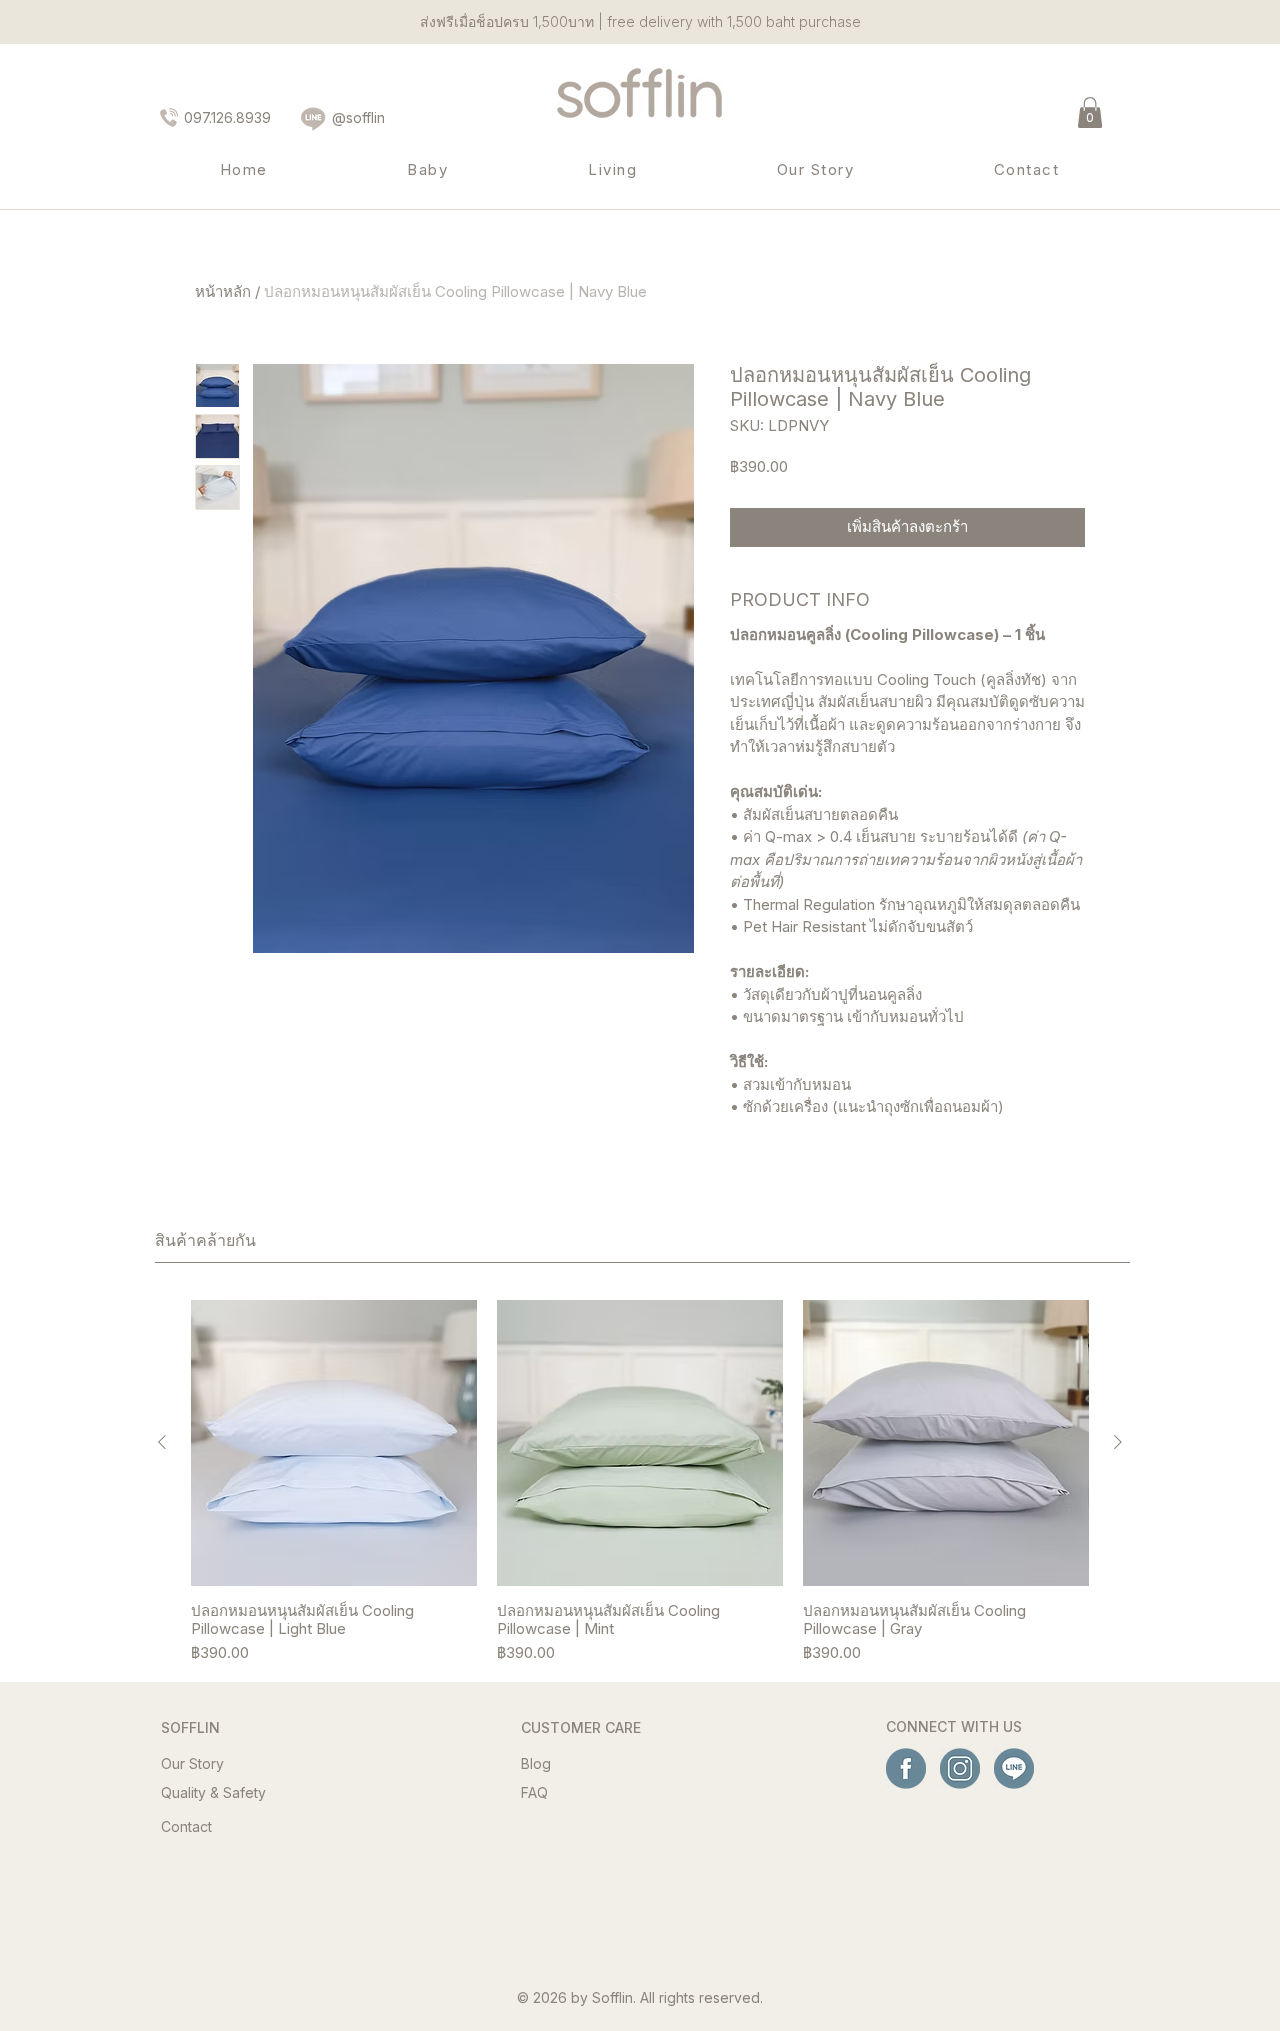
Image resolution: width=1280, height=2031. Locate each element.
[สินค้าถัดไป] (1118, 1442)
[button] (1090, 112)
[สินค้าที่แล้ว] (162, 1442)
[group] (640, 1482)
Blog (536, 1763)
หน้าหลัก (223, 291)
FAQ (534, 1792)
